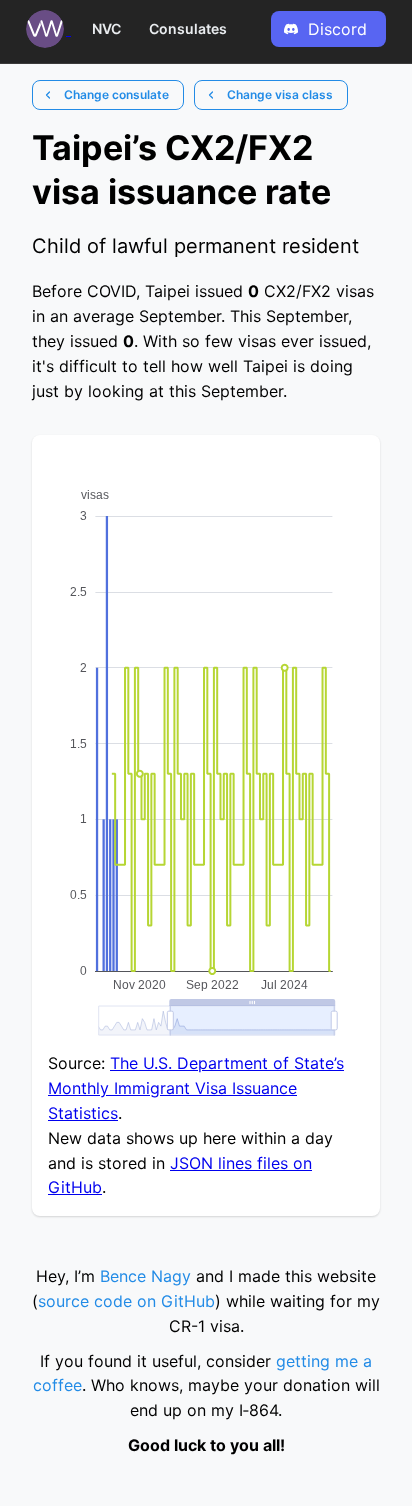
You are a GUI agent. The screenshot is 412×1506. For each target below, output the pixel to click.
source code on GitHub (126, 1301)
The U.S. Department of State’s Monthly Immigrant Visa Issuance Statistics (196, 1088)
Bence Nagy (145, 1276)
